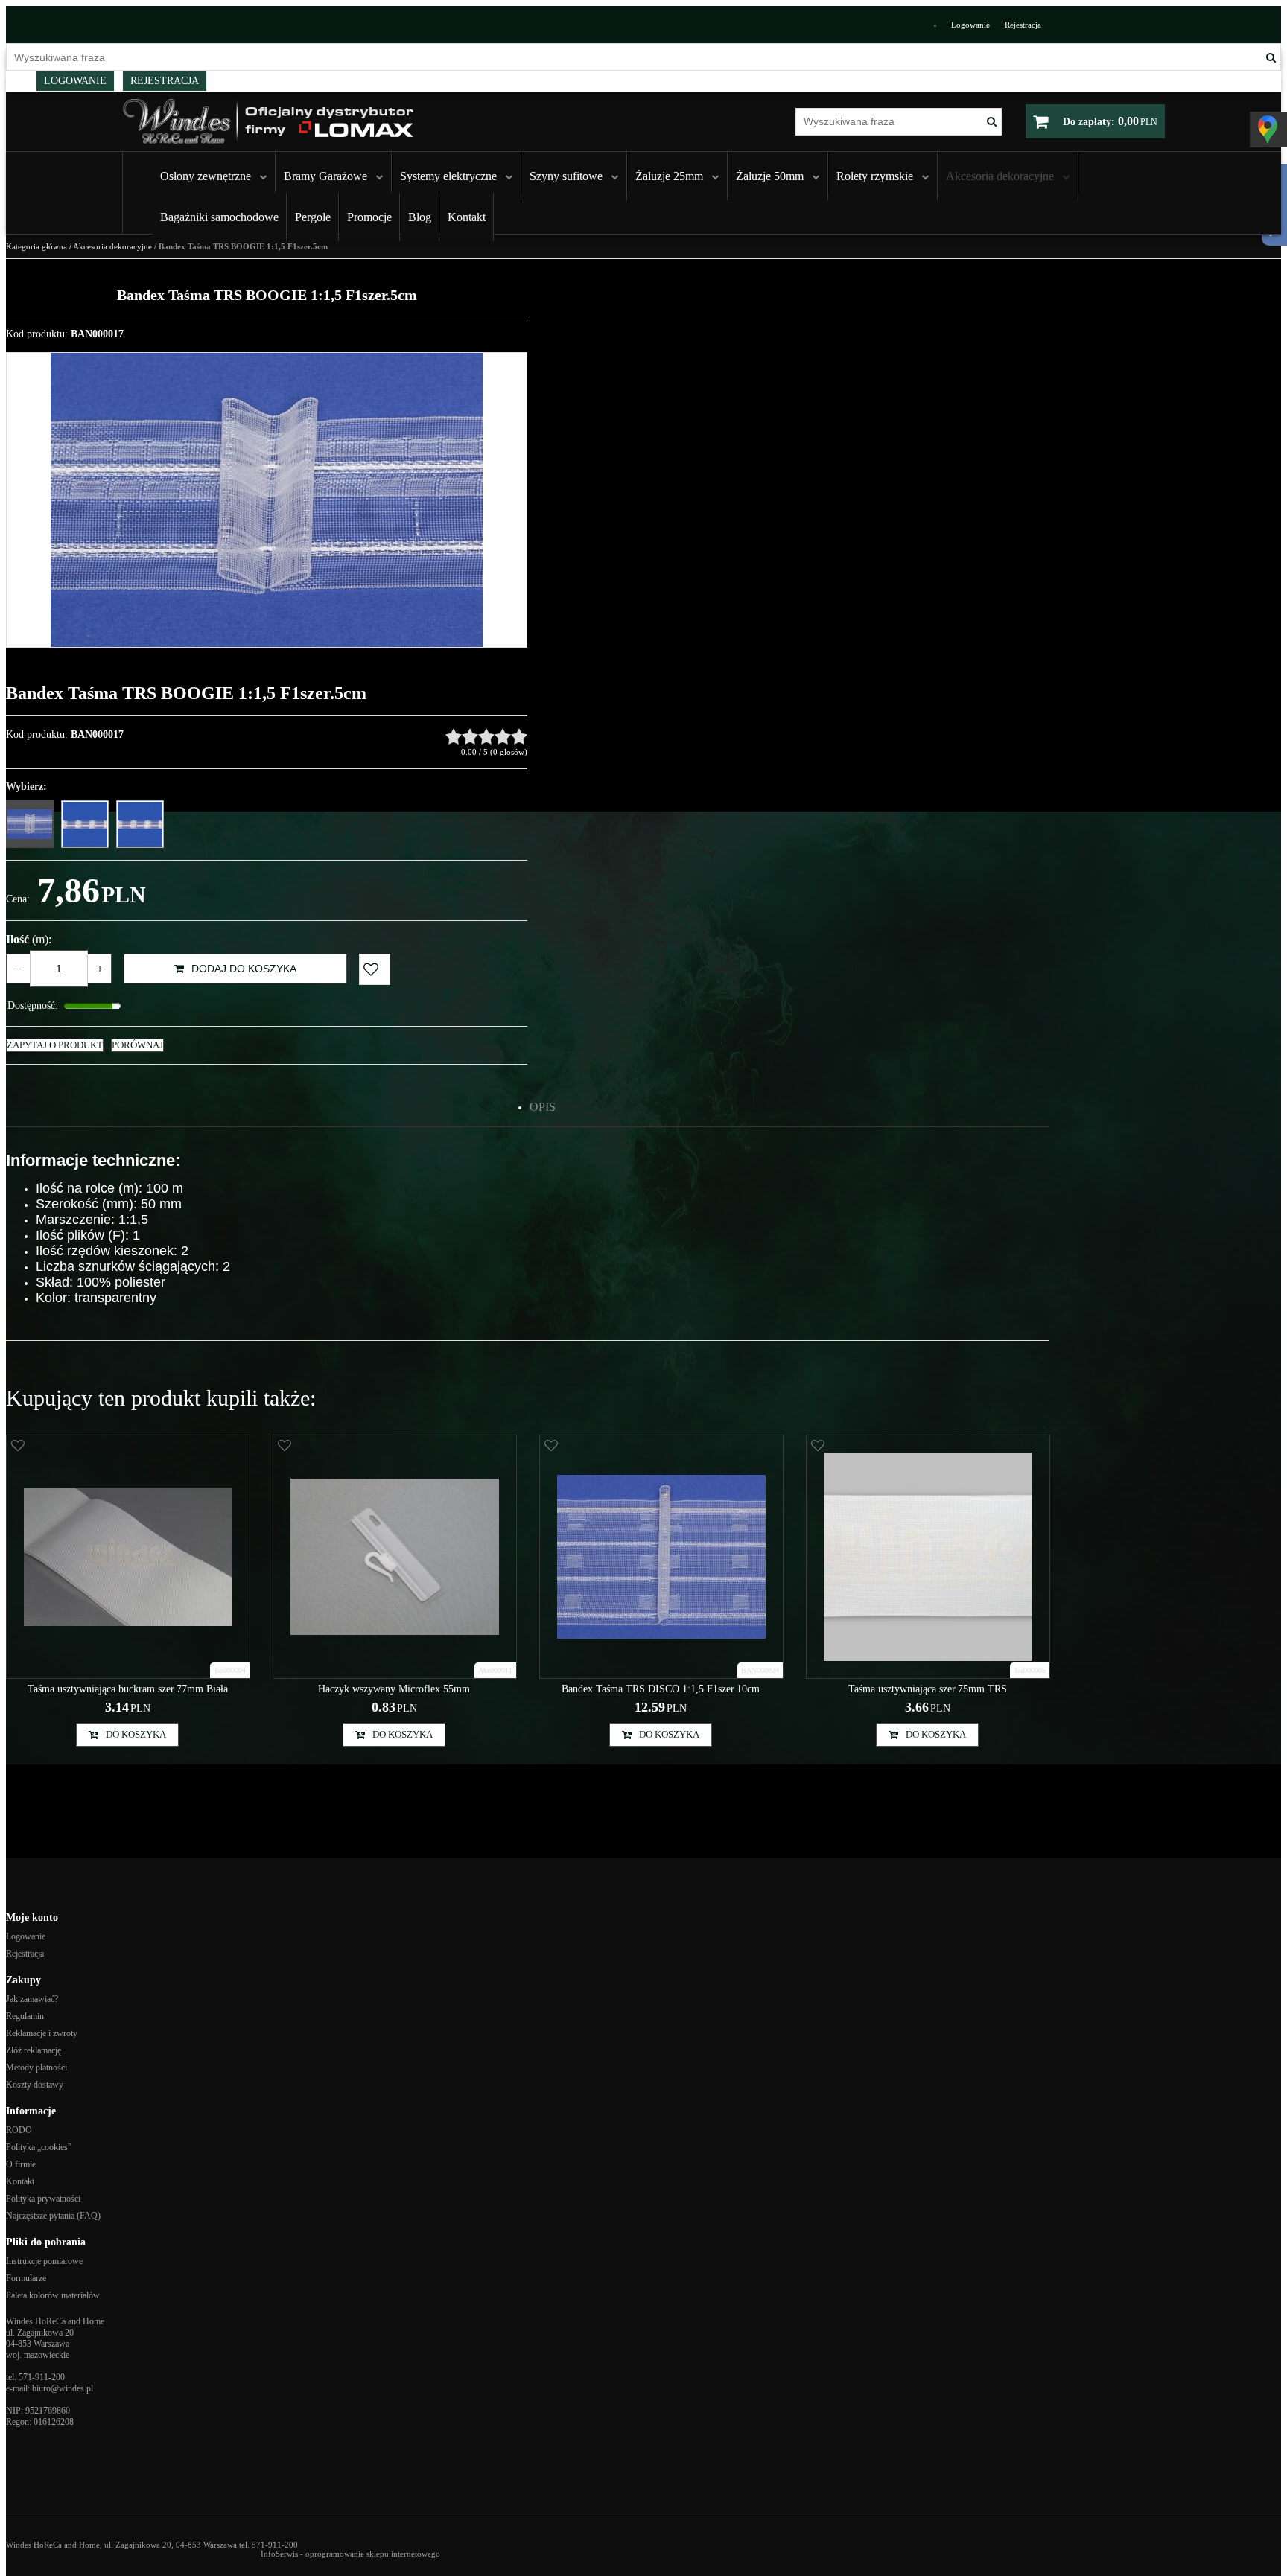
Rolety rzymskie (875, 176)
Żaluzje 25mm (669, 176)
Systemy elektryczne (448, 176)
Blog (420, 217)
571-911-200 (42, 2377)
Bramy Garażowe (325, 176)
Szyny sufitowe (566, 176)
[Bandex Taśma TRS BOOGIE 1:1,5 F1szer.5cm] (30, 824)
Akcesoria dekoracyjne (1000, 176)
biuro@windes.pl (63, 2388)
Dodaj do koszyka (244, 969)
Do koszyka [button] (136, 1734)
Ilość (29, 939)
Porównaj (137, 1045)
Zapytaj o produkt (55, 1045)
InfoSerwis (279, 2554)
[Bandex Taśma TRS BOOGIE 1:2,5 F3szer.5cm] (140, 824)
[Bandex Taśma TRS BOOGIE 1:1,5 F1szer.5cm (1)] (267, 500)
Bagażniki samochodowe (219, 217)
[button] (543, 1107)
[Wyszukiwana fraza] (1271, 57)
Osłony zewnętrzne (206, 176)
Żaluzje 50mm (770, 176)
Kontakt (467, 217)
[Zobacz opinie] (486, 736)
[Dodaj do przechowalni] (375, 969)
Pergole (313, 217)
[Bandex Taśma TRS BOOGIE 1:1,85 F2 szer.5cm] (85, 824)
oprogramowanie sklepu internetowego (373, 2554)
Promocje (369, 217)
